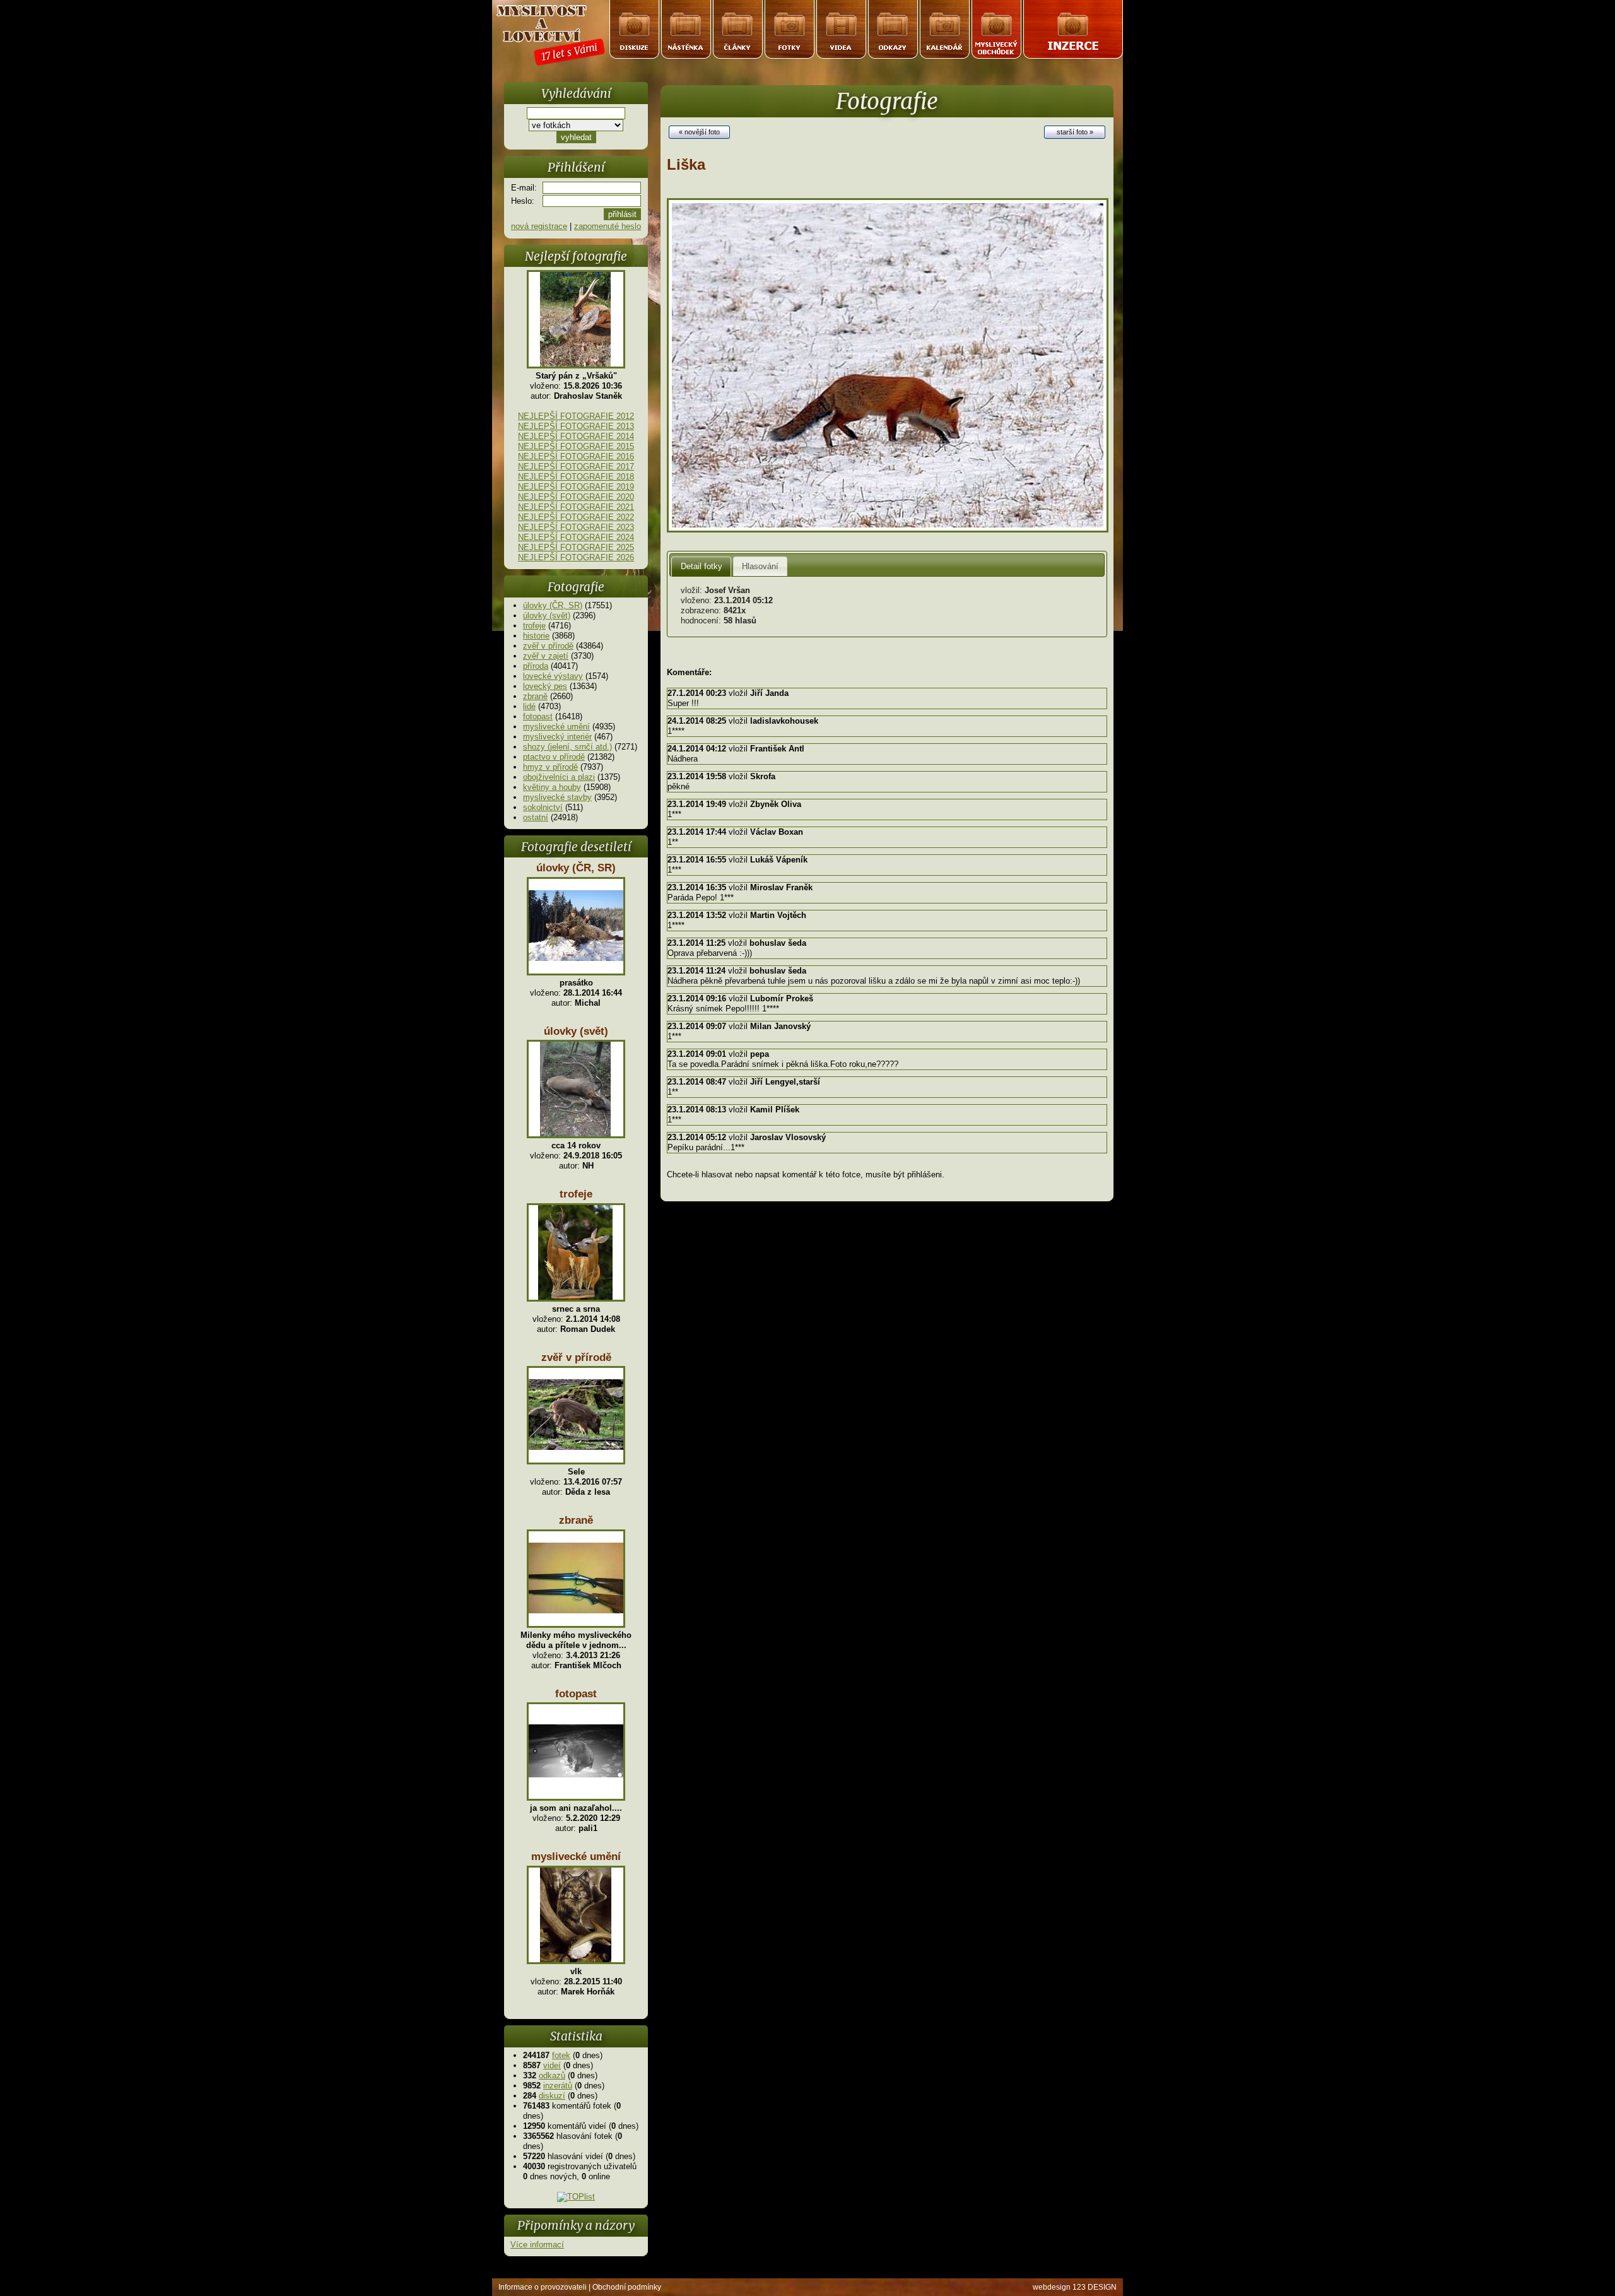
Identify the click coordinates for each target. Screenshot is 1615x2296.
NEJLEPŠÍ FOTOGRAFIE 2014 (576, 436)
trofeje (534, 626)
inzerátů (558, 2086)
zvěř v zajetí (546, 656)
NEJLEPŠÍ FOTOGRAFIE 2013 (576, 426)
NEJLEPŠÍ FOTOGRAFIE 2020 (576, 497)
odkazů (552, 2075)
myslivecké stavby (557, 797)
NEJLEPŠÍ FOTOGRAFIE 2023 (576, 527)
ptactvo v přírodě (554, 757)
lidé (529, 706)
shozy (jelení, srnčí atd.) (567, 747)
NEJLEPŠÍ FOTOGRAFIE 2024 (576, 537)
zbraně (535, 696)
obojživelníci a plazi (559, 777)
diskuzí (552, 2096)
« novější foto (699, 132)
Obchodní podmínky (627, 2287)
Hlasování (760, 566)
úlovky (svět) (547, 615)
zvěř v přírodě (548, 646)
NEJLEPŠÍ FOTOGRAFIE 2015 (576, 446)
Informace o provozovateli (543, 2287)
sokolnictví (543, 807)
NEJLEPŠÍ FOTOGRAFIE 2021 (576, 507)
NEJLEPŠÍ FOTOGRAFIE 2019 (576, 487)
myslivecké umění (556, 727)
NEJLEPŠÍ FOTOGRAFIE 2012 (576, 416)
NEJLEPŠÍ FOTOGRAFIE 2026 (576, 557)
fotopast (538, 716)
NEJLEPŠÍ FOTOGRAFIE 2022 (576, 517)
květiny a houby (552, 787)
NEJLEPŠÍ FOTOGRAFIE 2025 (576, 547)
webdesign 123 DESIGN (1075, 2287)
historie (536, 636)
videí (552, 2065)
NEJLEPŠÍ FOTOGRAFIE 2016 (576, 456)
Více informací (537, 2245)
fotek (561, 2055)
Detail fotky (702, 566)
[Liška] (888, 530)
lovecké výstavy (553, 676)
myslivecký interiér (557, 737)
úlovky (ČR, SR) (553, 605)
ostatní (536, 817)
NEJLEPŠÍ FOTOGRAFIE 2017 (576, 467)
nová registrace (539, 226)
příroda (536, 666)
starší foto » (1075, 132)
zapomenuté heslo (608, 226)
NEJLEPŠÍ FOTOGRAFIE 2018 (576, 477)
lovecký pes (545, 686)
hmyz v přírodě (550, 767)
